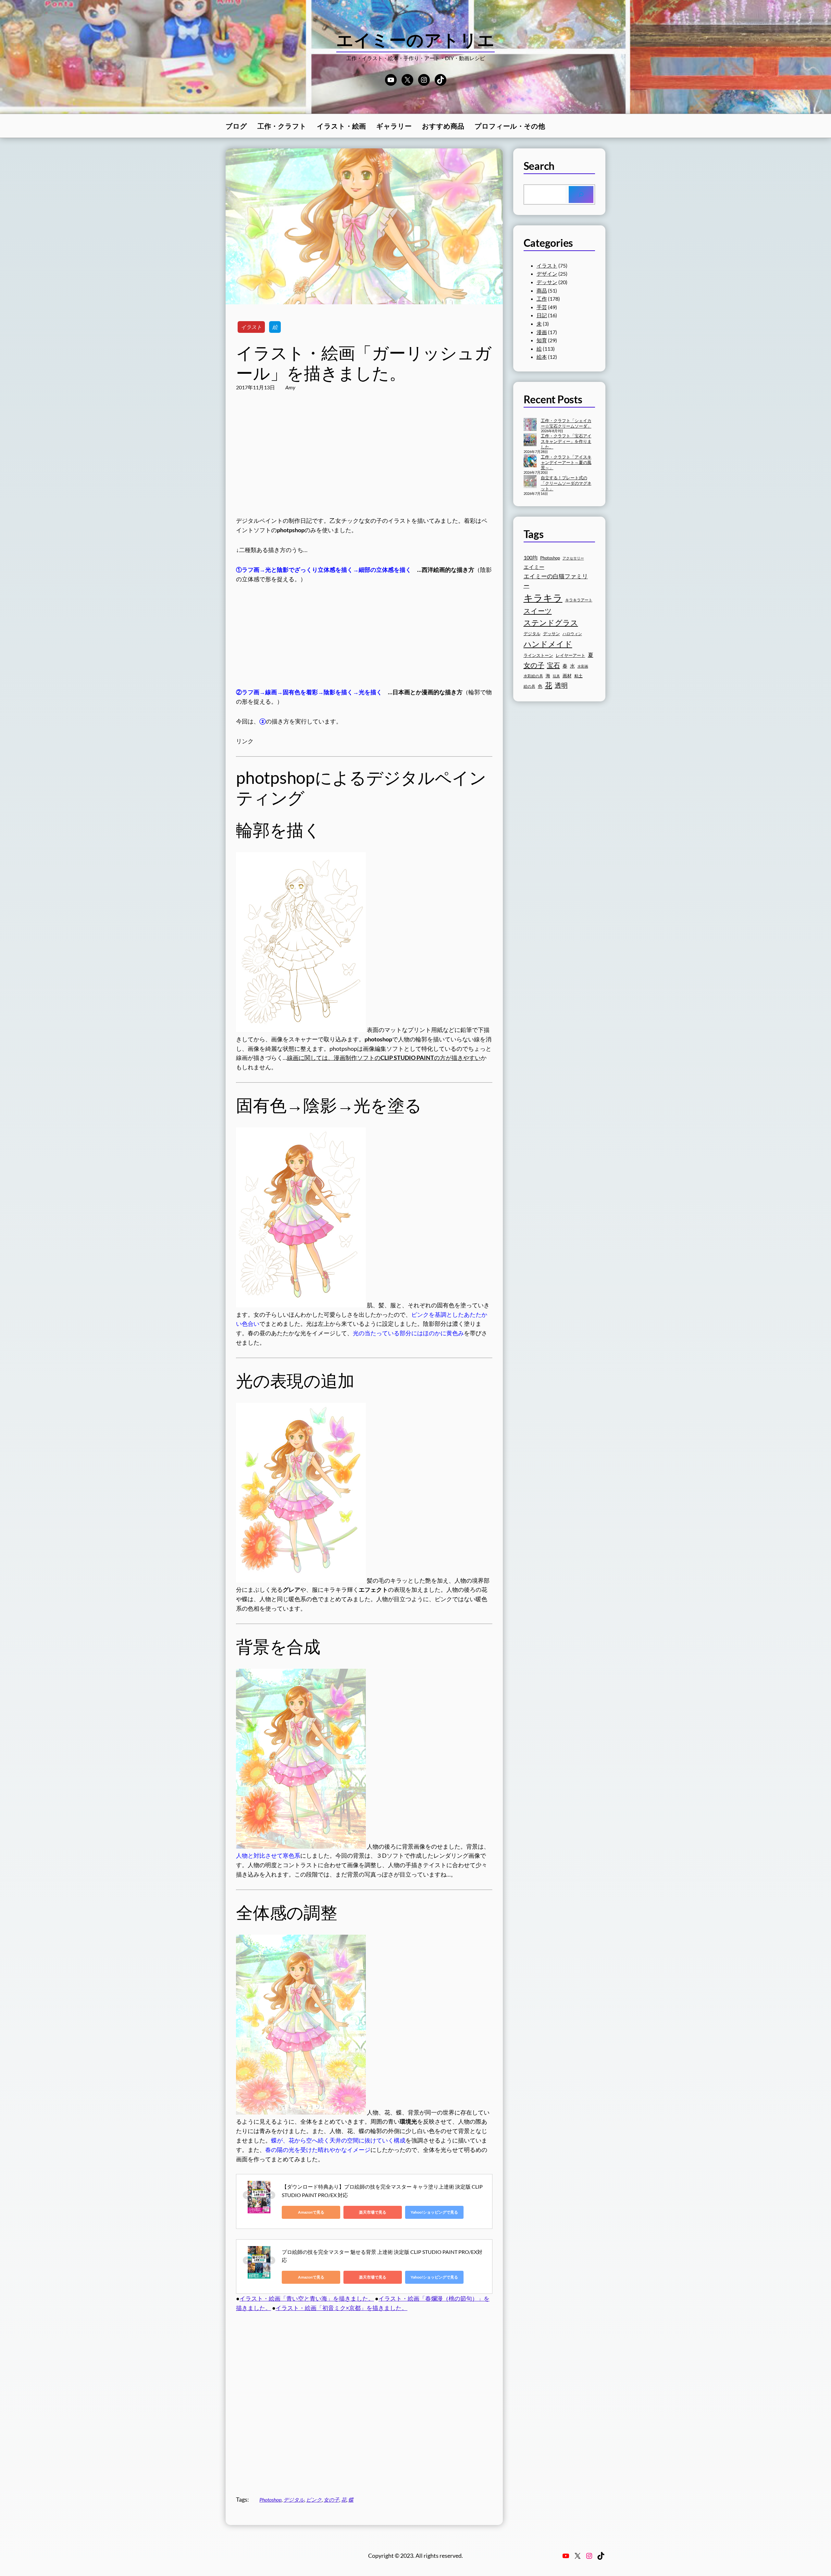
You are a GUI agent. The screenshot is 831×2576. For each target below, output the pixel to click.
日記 (542, 315)
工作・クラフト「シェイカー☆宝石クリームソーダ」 (566, 423)
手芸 (542, 307)
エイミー (534, 567)
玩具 (556, 676)
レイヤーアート (571, 655)
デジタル (294, 2500)
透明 (561, 685)
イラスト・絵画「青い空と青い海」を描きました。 (307, 2298)
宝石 (553, 665)
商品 (542, 290)
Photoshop (270, 2500)
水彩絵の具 (533, 676)
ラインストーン (538, 655)
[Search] (581, 195)
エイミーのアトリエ (416, 40)
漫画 (542, 332)
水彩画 (583, 666)
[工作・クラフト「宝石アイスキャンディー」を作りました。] (530, 440)
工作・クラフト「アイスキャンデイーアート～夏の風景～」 (566, 462)
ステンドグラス (551, 622)
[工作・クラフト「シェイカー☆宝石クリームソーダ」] (530, 425)
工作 (542, 299)
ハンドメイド (548, 644)
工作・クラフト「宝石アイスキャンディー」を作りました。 (566, 441)
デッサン (547, 282)
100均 (531, 557)
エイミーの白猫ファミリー (556, 581)
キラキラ (543, 598)
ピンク (314, 2500)
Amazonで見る (311, 2212)
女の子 (331, 2500)
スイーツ (538, 611)
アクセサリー (573, 558)
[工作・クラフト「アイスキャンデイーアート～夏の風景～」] (530, 461)
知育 (542, 340)
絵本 (542, 357)
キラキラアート (579, 600)
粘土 (578, 676)
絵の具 (529, 686)
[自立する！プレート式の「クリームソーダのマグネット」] (530, 482)
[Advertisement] (364, 460)
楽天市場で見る (373, 2212)
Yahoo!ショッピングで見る (434, 2212)
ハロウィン (572, 634)
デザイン (547, 274)
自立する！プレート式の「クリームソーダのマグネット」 (566, 483)
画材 (567, 676)
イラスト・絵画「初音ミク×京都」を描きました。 (341, 2308)
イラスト (251, 327)
